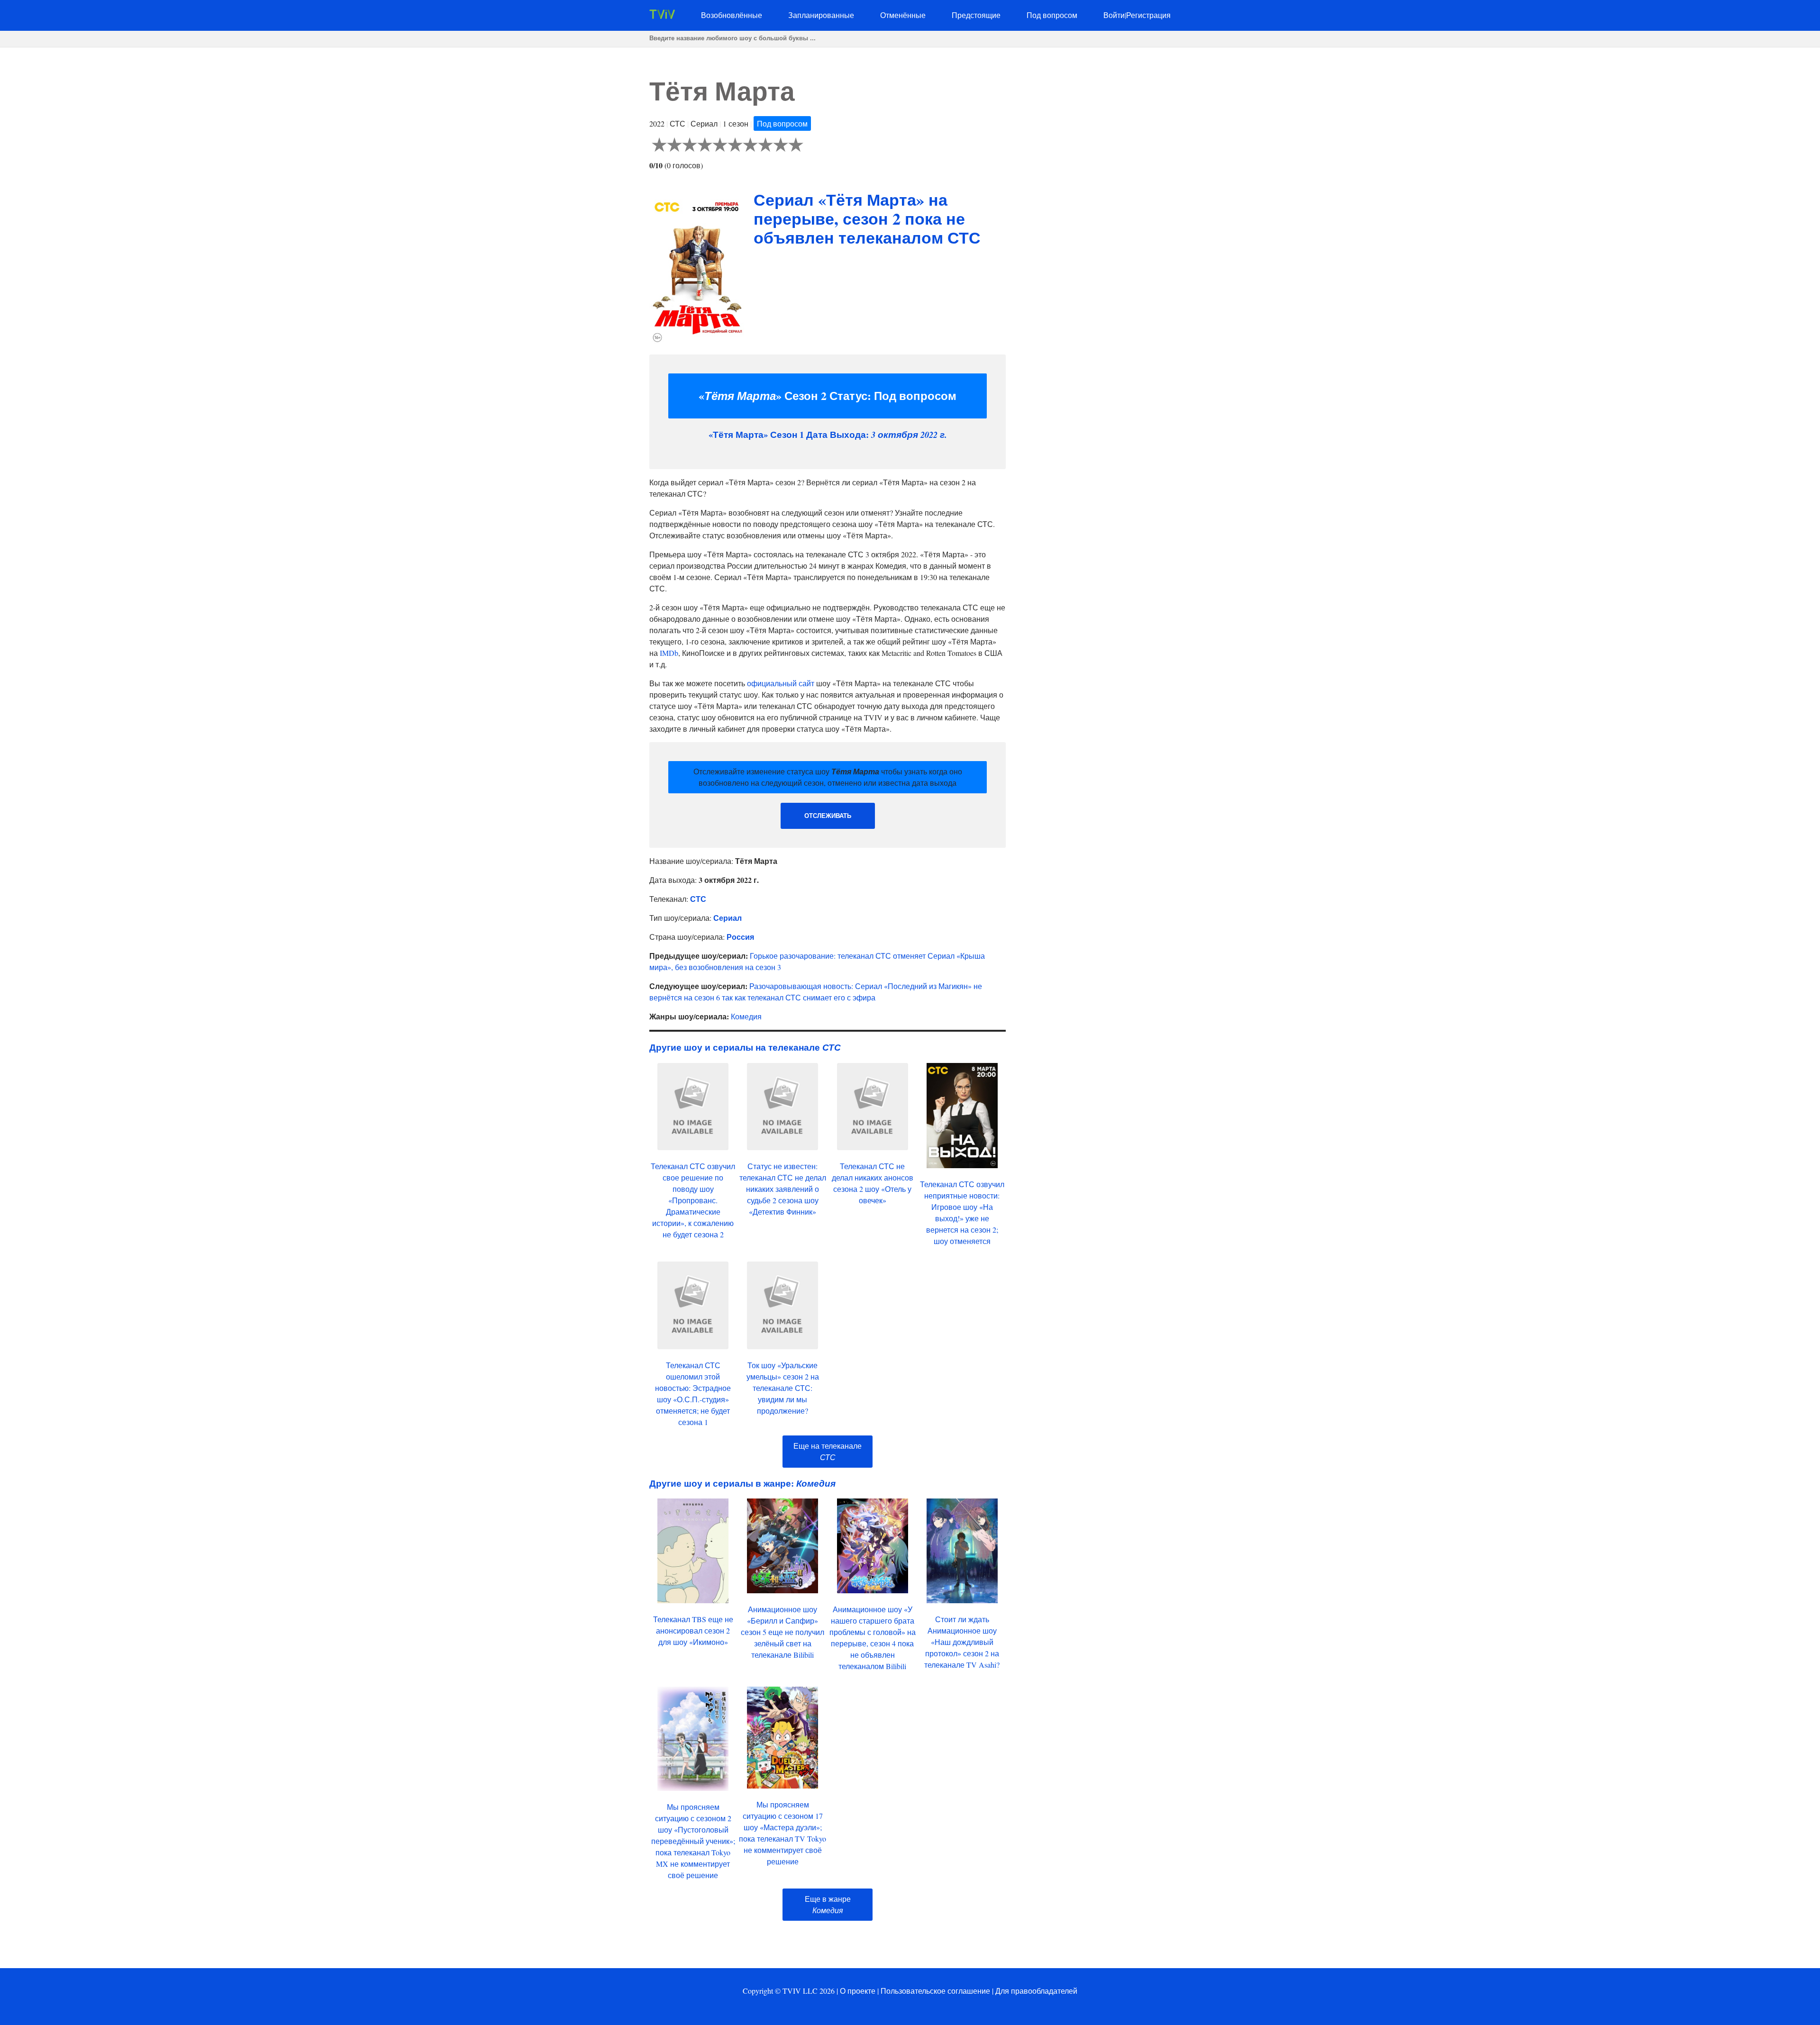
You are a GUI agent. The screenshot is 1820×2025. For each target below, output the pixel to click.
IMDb (669, 653)
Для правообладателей (1036, 1991)
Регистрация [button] (1148, 15)
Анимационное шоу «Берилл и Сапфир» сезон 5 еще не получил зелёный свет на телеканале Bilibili (783, 1632)
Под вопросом (1052, 15)
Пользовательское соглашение (935, 1991)
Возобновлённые (732, 15)
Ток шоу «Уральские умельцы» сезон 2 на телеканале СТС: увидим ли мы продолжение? (783, 1388)
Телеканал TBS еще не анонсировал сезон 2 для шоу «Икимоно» (693, 1630)
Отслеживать (828, 816)
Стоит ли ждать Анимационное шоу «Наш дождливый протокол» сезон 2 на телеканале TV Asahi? (962, 1642)
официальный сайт (781, 683)
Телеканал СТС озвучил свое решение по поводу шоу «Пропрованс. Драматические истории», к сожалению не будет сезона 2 (693, 1200)
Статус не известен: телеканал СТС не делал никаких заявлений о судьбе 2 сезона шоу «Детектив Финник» (783, 1189)
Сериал (728, 918)
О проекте (858, 1991)
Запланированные (821, 15)
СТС (698, 899)
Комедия (746, 1016)
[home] (662, 16)
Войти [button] (1114, 15)
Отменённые (903, 15)
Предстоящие (976, 15)
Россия (740, 937)
